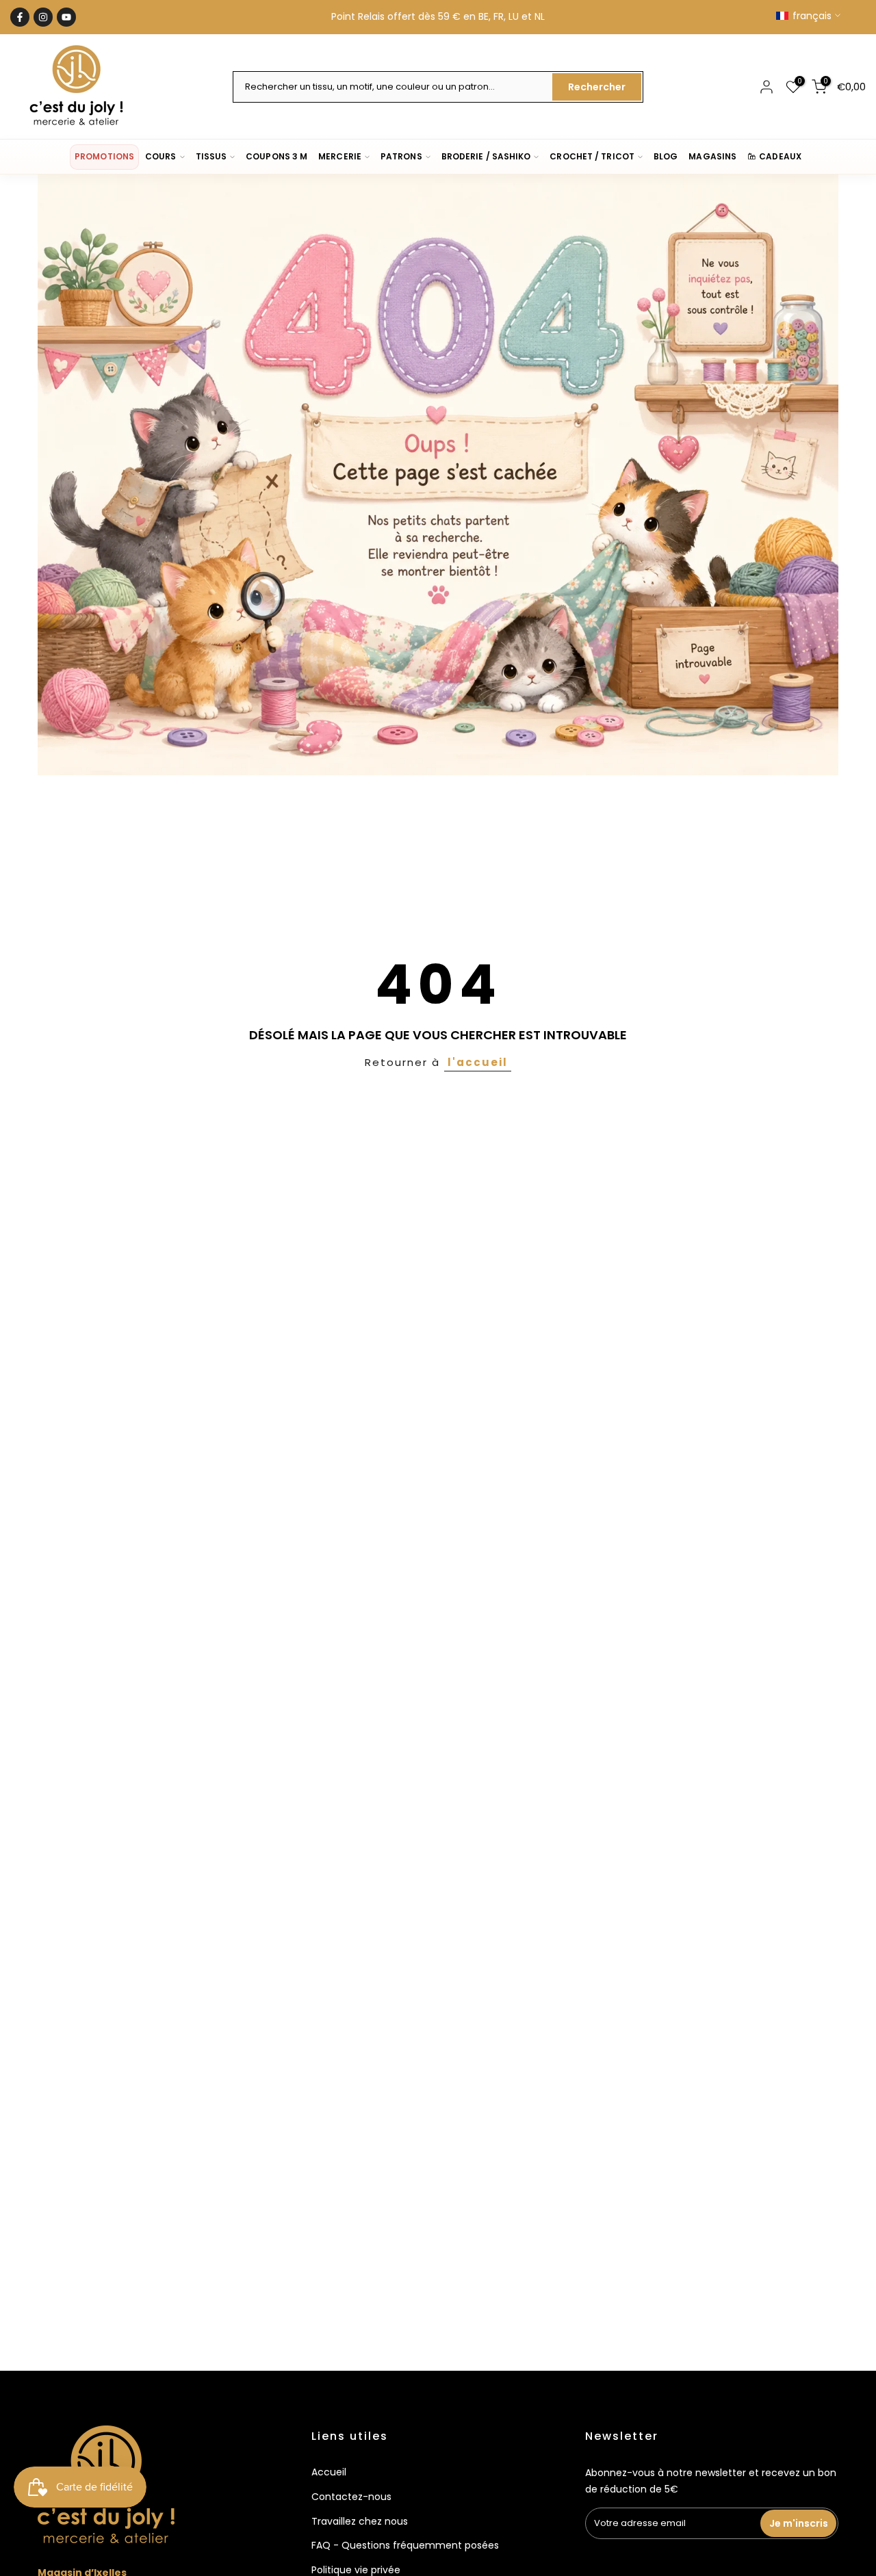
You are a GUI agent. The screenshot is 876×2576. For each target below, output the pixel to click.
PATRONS (401, 156)
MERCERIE (340, 156)
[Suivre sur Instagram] (43, 17)
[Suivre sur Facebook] (20, 17)
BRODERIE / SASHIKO (486, 156)
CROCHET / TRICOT (592, 156)
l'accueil (478, 1062)
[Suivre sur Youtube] (66, 17)
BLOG (666, 156)
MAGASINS (712, 156)
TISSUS (211, 156)
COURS (160, 156)
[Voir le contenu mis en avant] (438, 475)
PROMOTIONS (104, 156)
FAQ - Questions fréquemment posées (405, 2545)
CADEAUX (780, 156)
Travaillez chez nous (360, 2521)
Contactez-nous (351, 2497)
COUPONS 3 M (276, 156)
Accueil (329, 2472)
